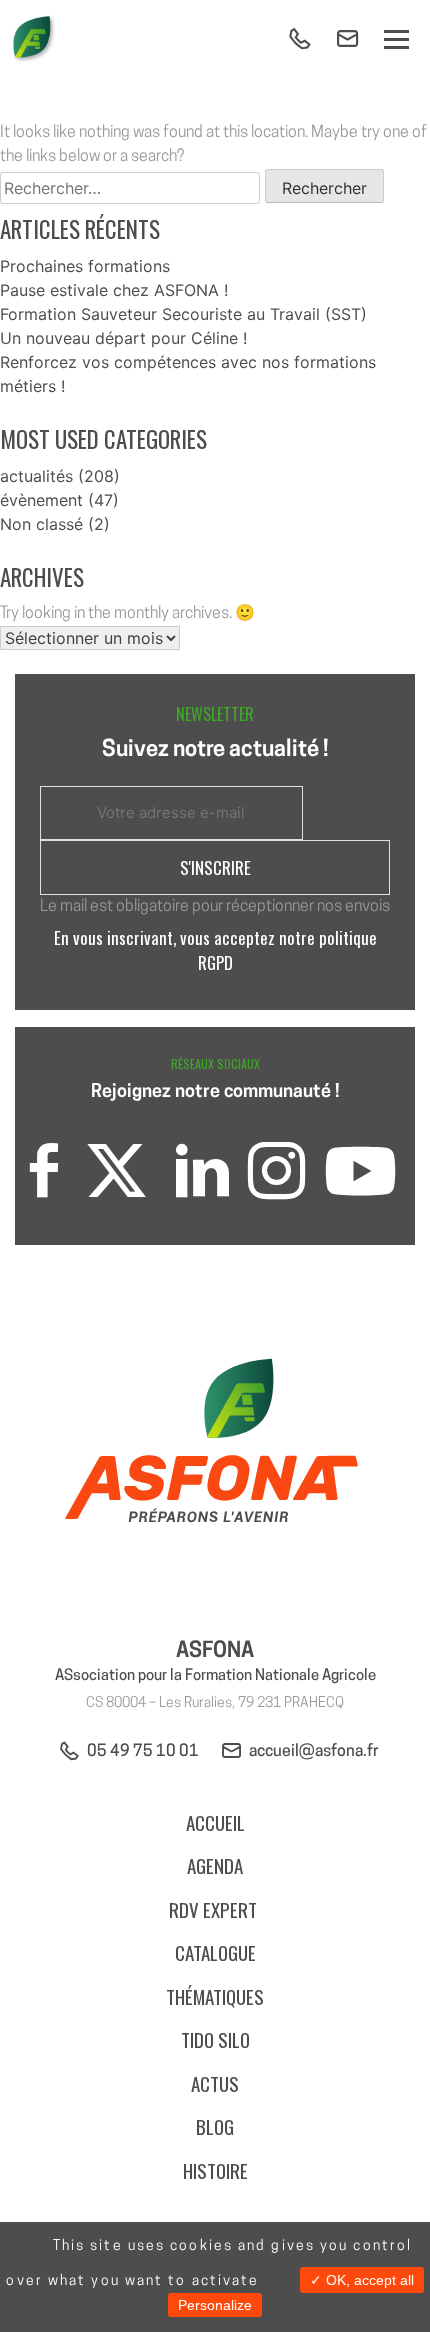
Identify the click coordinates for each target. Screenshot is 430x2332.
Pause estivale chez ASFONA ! (114, 290)
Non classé (41, 524)
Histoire (215, 2170)
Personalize (215, 2305)
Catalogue (215, 1952)
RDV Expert (215, 1909)
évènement (41, 500)
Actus (215, 2083)
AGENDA (215, 1865)
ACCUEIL (215, 1822)
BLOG (215, 2126)
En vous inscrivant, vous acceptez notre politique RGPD (215, 950)
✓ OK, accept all (362, 2280)
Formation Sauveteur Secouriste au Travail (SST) (183, 314)
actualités (36, 476)
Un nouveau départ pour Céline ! (123, 338)
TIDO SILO (215, 2039)
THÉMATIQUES (215, 1996)
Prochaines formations (85, 266)
